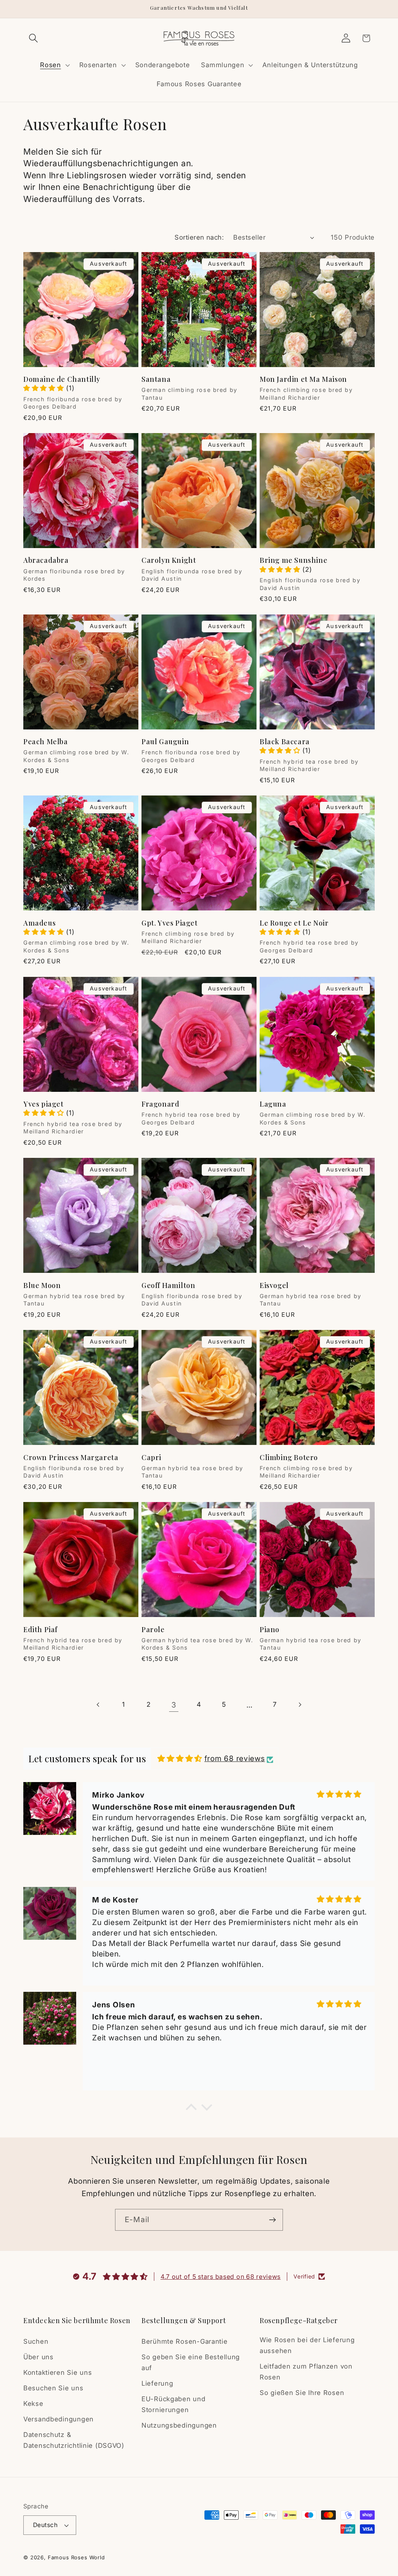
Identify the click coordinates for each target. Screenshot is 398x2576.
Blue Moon (42, 1285)
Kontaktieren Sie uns (58, 2372)
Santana (156, 379)
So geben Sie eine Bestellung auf (191, 2362)
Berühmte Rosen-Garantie (185, 2341)
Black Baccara (285, 742)
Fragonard (160, 1104)
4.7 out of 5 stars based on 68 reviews (221, 2277)
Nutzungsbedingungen (179, 2425)
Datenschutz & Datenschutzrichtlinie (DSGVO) (74, 2440)
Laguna (273, 1104)
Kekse (33, 2404)
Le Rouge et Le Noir (294, 923)
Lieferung (157, 2383)
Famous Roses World (76, 2557)
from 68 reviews (235, 1758)
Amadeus (39, 923)
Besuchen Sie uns (53, 2388)
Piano (270, 1630)
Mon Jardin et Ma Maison (303, 379)
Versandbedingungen (58, 2419)
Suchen (36, 2341)
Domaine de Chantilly (62, 379)
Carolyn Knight (169, 560)
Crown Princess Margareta (71, 1458)
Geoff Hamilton (168, 1285)
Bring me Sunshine (293, 560)
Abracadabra (46, 560)
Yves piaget (44, 1104)
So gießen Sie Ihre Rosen (302, 2393)
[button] (34, 38)
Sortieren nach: (199, 237)
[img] (180, 1759)
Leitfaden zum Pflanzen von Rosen (306, 2372)
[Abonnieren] (272, 2220)
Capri (151, 1458)
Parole (153, 1630)
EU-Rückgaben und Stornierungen (174, 2404)
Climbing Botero (289, 1458)
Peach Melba (46, 742)
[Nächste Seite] (300, 1705)
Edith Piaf (40, 1630)
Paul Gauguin (165, 742)
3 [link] (174, 1705)
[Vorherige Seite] (98, 1705)
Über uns (38, 2357)
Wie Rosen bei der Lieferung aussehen (307, 2345)
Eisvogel (274, 1285)
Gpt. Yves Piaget (170, 923)
